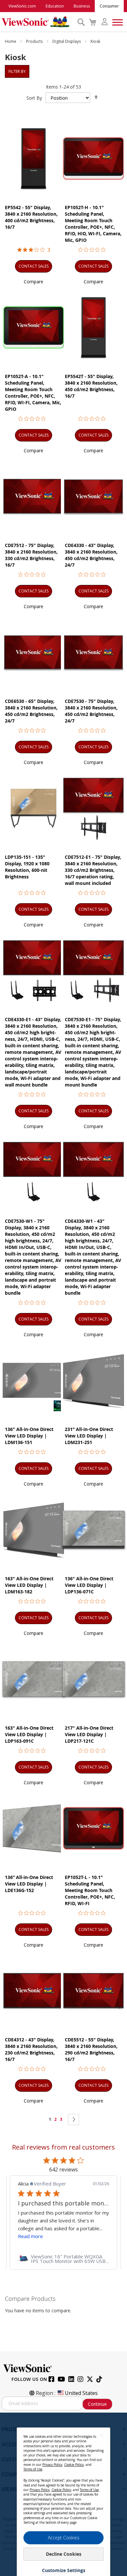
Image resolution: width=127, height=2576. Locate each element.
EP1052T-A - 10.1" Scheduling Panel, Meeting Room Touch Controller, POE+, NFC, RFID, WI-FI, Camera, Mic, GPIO (33, 393)
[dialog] (63, 2494)
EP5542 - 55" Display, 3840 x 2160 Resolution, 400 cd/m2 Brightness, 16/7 (31, 217)
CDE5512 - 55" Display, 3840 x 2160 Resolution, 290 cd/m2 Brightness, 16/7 (91, 2049)
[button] (34, 282)
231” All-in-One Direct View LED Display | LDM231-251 (89, 1436)
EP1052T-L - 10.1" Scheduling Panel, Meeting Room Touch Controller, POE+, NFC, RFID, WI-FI (90, 1890)
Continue (97, 2404)
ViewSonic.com (22, 6)
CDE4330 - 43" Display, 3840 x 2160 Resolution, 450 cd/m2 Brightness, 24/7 (91, 555)
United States (81, 2393)
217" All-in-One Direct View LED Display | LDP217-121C (89, 1734)
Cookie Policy (74, 2465)
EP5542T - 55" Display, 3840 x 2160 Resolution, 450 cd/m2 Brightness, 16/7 (91, 386)
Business (82, 6)
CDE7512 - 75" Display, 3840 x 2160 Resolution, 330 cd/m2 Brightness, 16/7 (31, 555)
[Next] (74, 2119)
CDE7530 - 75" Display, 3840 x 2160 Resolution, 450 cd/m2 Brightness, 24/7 (91, 711)
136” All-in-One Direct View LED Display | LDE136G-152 (29, 1884)
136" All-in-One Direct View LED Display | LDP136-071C (89, 1585)
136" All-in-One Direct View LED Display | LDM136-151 (29, 1436)
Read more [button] (53, 2236)
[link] (63, 2259)
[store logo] (38, 22)
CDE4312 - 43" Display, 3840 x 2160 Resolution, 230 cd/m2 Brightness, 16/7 (31, 2049)
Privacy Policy (52, 2465)
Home (11, 41)
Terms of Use (33, 2469)
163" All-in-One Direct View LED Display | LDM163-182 (29, 1585)
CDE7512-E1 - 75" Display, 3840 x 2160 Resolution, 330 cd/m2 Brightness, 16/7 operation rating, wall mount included (93, 870)
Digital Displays (67, 41)
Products (35, 41)
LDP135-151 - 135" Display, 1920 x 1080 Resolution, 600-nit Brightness (27, 867)
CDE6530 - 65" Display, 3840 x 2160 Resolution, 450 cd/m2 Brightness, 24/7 (31, 711)
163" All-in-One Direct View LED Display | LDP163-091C (29, 1734)
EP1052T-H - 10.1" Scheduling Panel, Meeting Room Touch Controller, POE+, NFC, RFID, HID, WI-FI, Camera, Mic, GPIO (93, 224)
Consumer (109, 6)
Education (55, 6)
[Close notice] (102, 2435)
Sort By (34, 98)
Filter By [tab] (17, 71)
